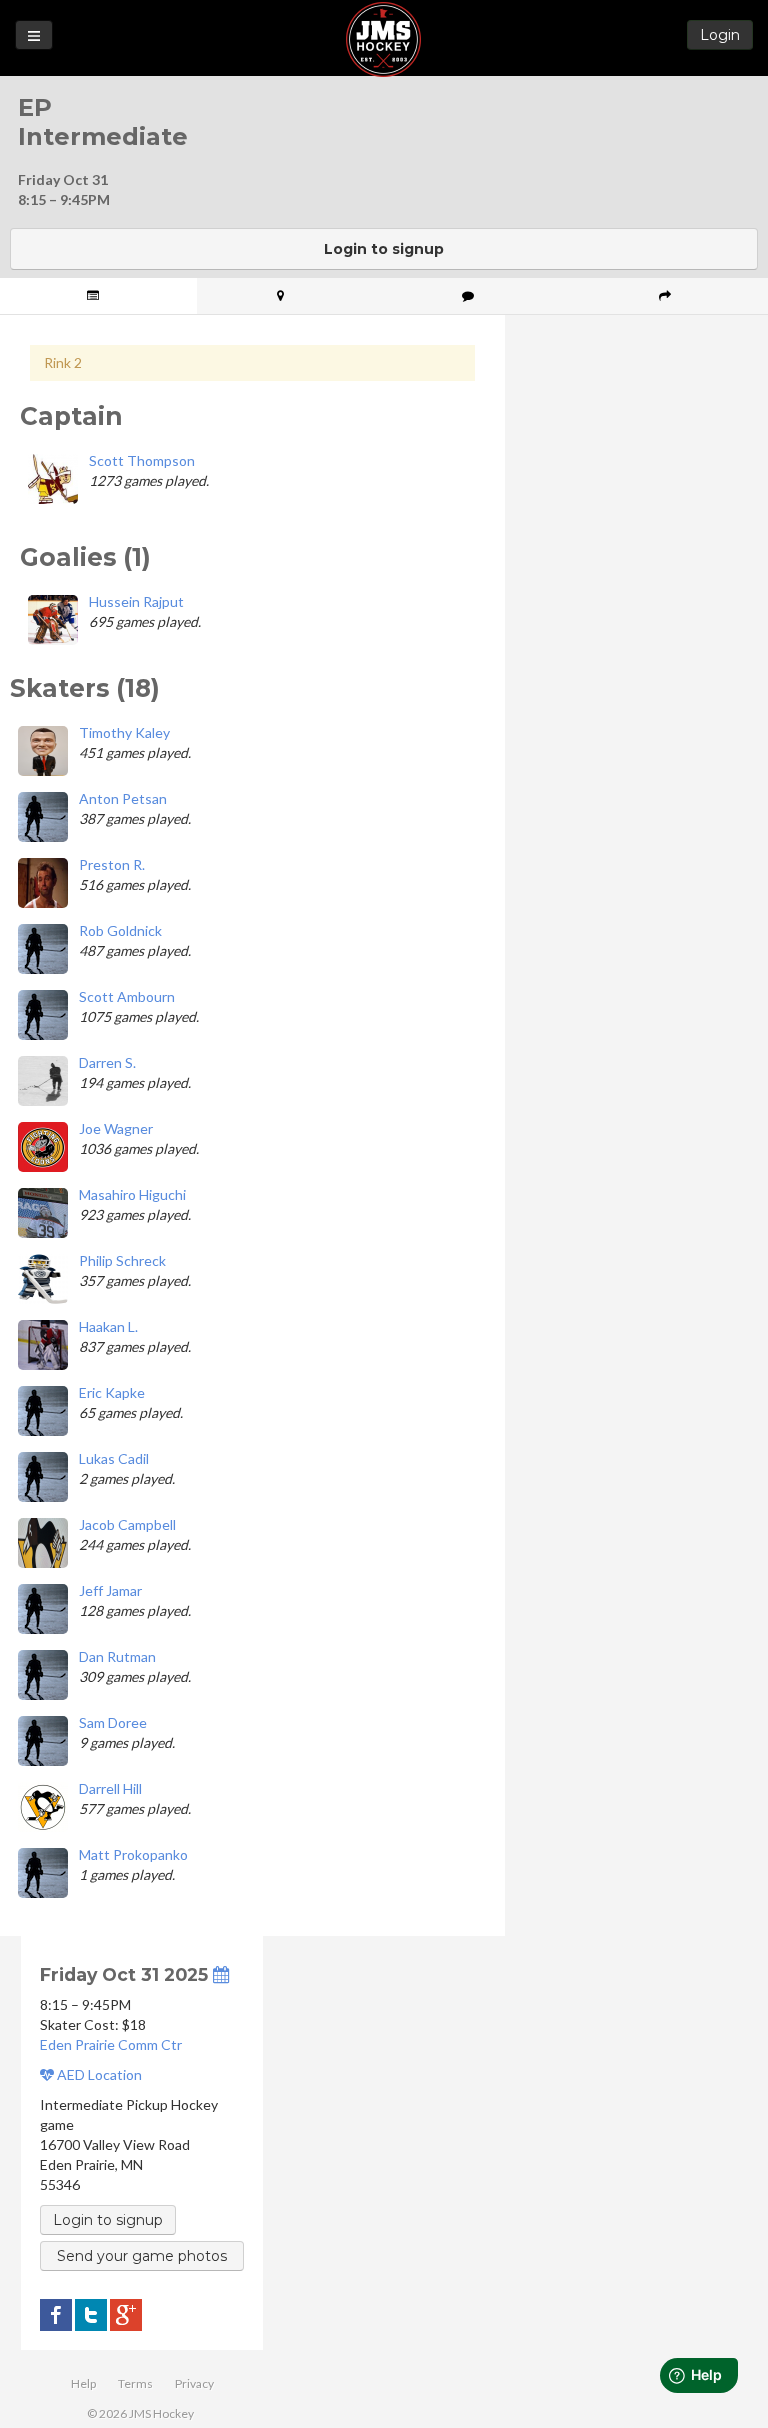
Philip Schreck (122, 1260)
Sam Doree (113, 1722)
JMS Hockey (383, 39)
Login (720, 35)
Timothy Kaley (124, 732)
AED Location (98, 2074)
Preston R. (112, 864)
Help (83, 2383)
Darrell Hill (110, 1788)
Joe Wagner (116, 1128)
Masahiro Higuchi (132, 1194)
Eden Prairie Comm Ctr (111, 2044)
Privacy (194, 2383)
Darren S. (107, 1062)
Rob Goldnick (120, 930)
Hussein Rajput (136, 601)
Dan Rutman (117, 1656)
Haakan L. (108, 1326)
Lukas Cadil (114, 1458)
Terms (135, 2383)
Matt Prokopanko (133, 1854)
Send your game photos (142, 2256)
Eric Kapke (112, 1392)
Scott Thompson (142, 460)
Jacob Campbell (127, 1524)
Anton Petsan (123, 798)
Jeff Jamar (110, 1590)
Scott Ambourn (127, 996)
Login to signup (384, 249)
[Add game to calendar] (221, 1974)
